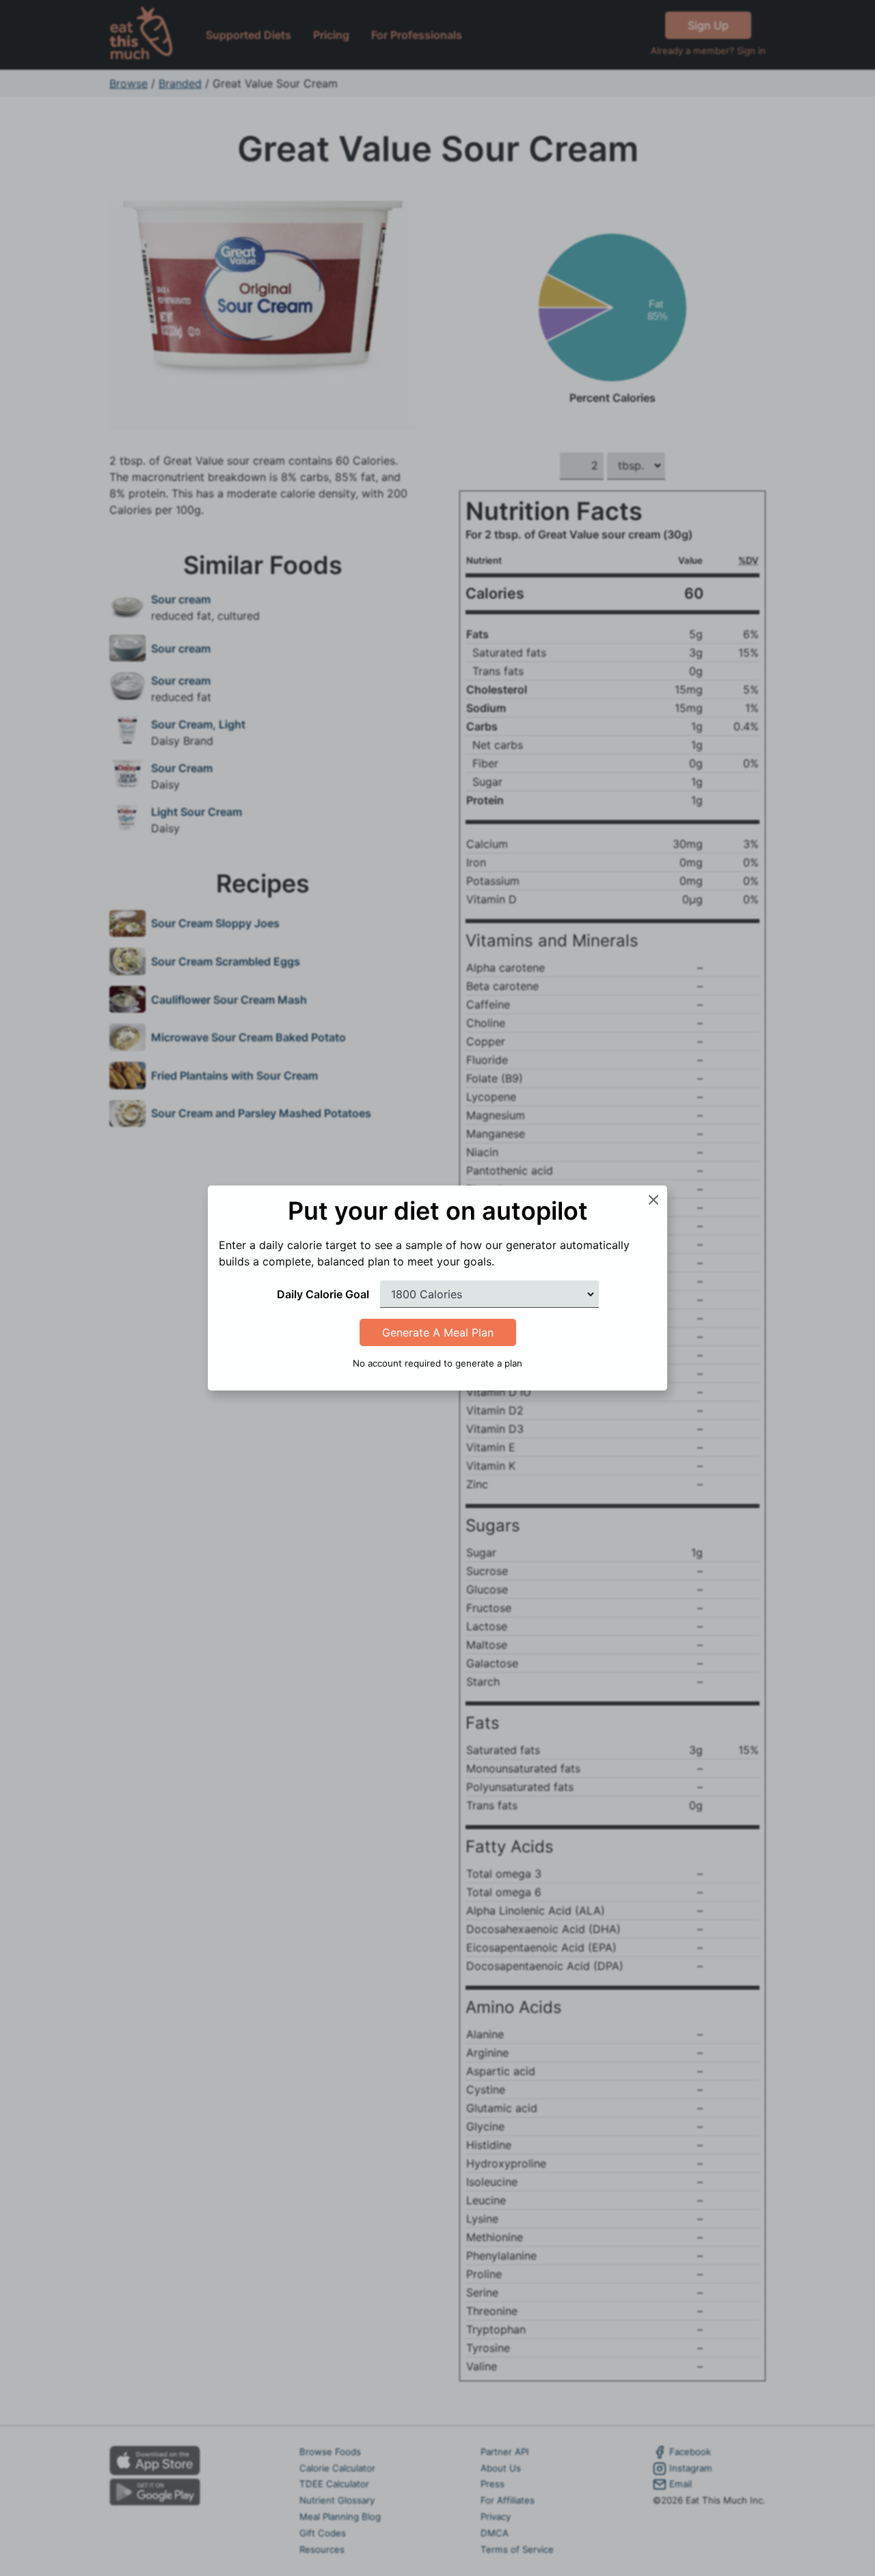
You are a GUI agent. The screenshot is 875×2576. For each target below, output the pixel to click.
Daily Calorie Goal (323, 1294)
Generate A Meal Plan (438, 1332)
